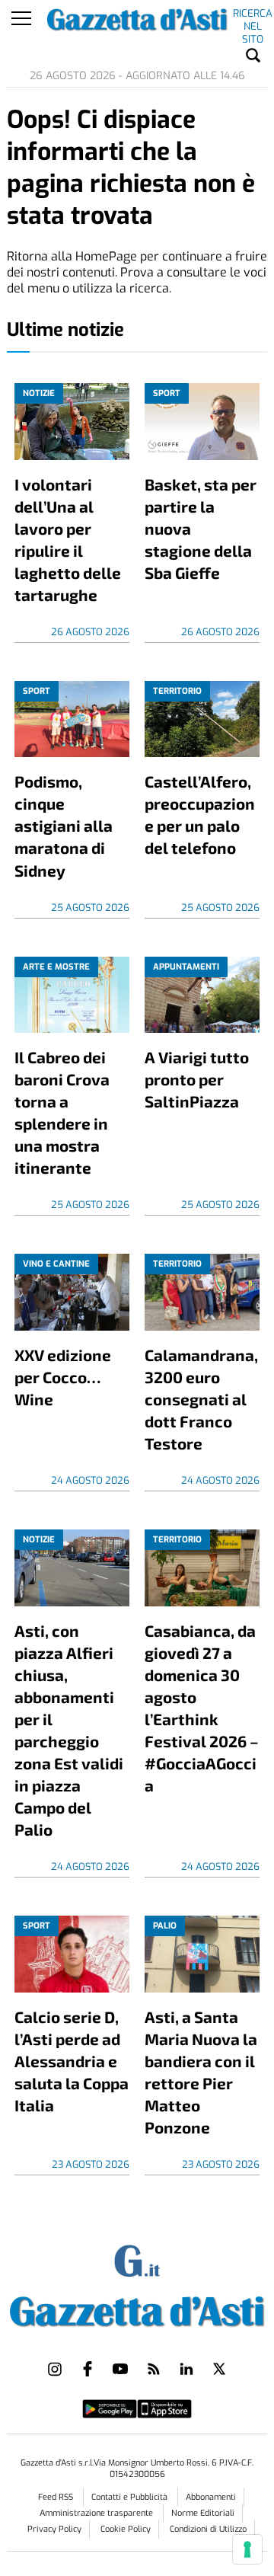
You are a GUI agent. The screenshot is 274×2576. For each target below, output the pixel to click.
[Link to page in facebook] (88, 2369)
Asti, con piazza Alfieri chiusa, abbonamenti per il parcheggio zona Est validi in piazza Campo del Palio (69, 1730)
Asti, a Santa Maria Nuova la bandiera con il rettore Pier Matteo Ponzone (201, 2072)
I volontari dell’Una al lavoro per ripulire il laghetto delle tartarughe (68, 539)
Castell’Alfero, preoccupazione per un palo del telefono (200, 814)
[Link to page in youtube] (120, 2369)
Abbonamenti (211, 2497)
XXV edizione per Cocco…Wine (63, 1377)
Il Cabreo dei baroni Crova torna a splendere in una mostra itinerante (62, 1112)
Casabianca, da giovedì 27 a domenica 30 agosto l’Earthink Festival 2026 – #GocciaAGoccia (202, 1708)
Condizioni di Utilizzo (208, 2529)
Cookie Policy (126, 2529)
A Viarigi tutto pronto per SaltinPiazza (197, 1079)
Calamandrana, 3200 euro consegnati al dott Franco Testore (201, 1399)
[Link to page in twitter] (219, 2369)
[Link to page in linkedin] (186, 2369)
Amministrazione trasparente (97, 2513)
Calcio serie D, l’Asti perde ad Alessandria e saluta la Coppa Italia (72, 2061)
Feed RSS (57, 2497)
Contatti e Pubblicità (131, 2497)
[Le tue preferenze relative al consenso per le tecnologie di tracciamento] (247, 2549)
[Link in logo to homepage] (137, 2309)
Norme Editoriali (203, 2513)
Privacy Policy (54, 2529)
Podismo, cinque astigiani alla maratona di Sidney (64, 825)
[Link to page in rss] (154, 2369)
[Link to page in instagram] (55, 2369)
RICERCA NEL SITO (253, 16)
